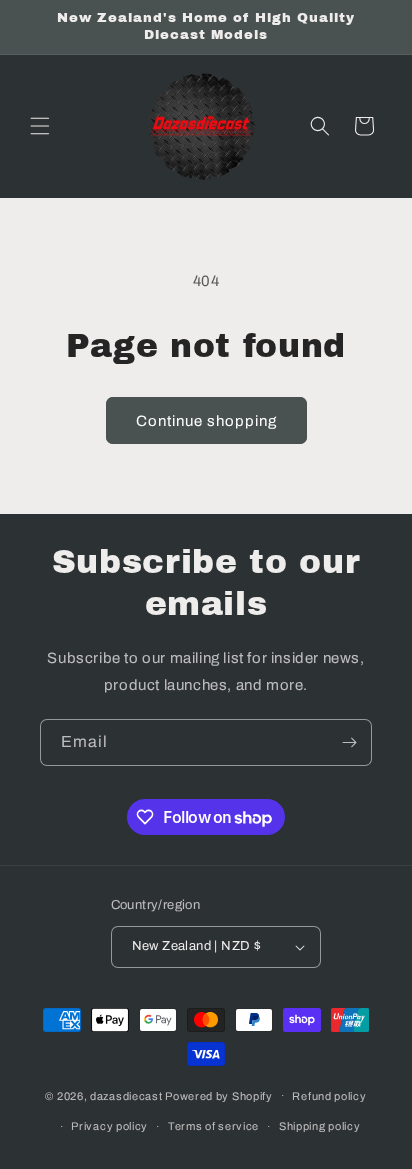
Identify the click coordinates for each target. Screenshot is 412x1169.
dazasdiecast (126, 1095)
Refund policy (329, 1096)
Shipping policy (320, 1126)
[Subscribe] (349, 742)
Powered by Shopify (219, 1095)
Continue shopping (206, 421)
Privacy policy (109, 1126)
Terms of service (213, 1126)
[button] (40, 126)
